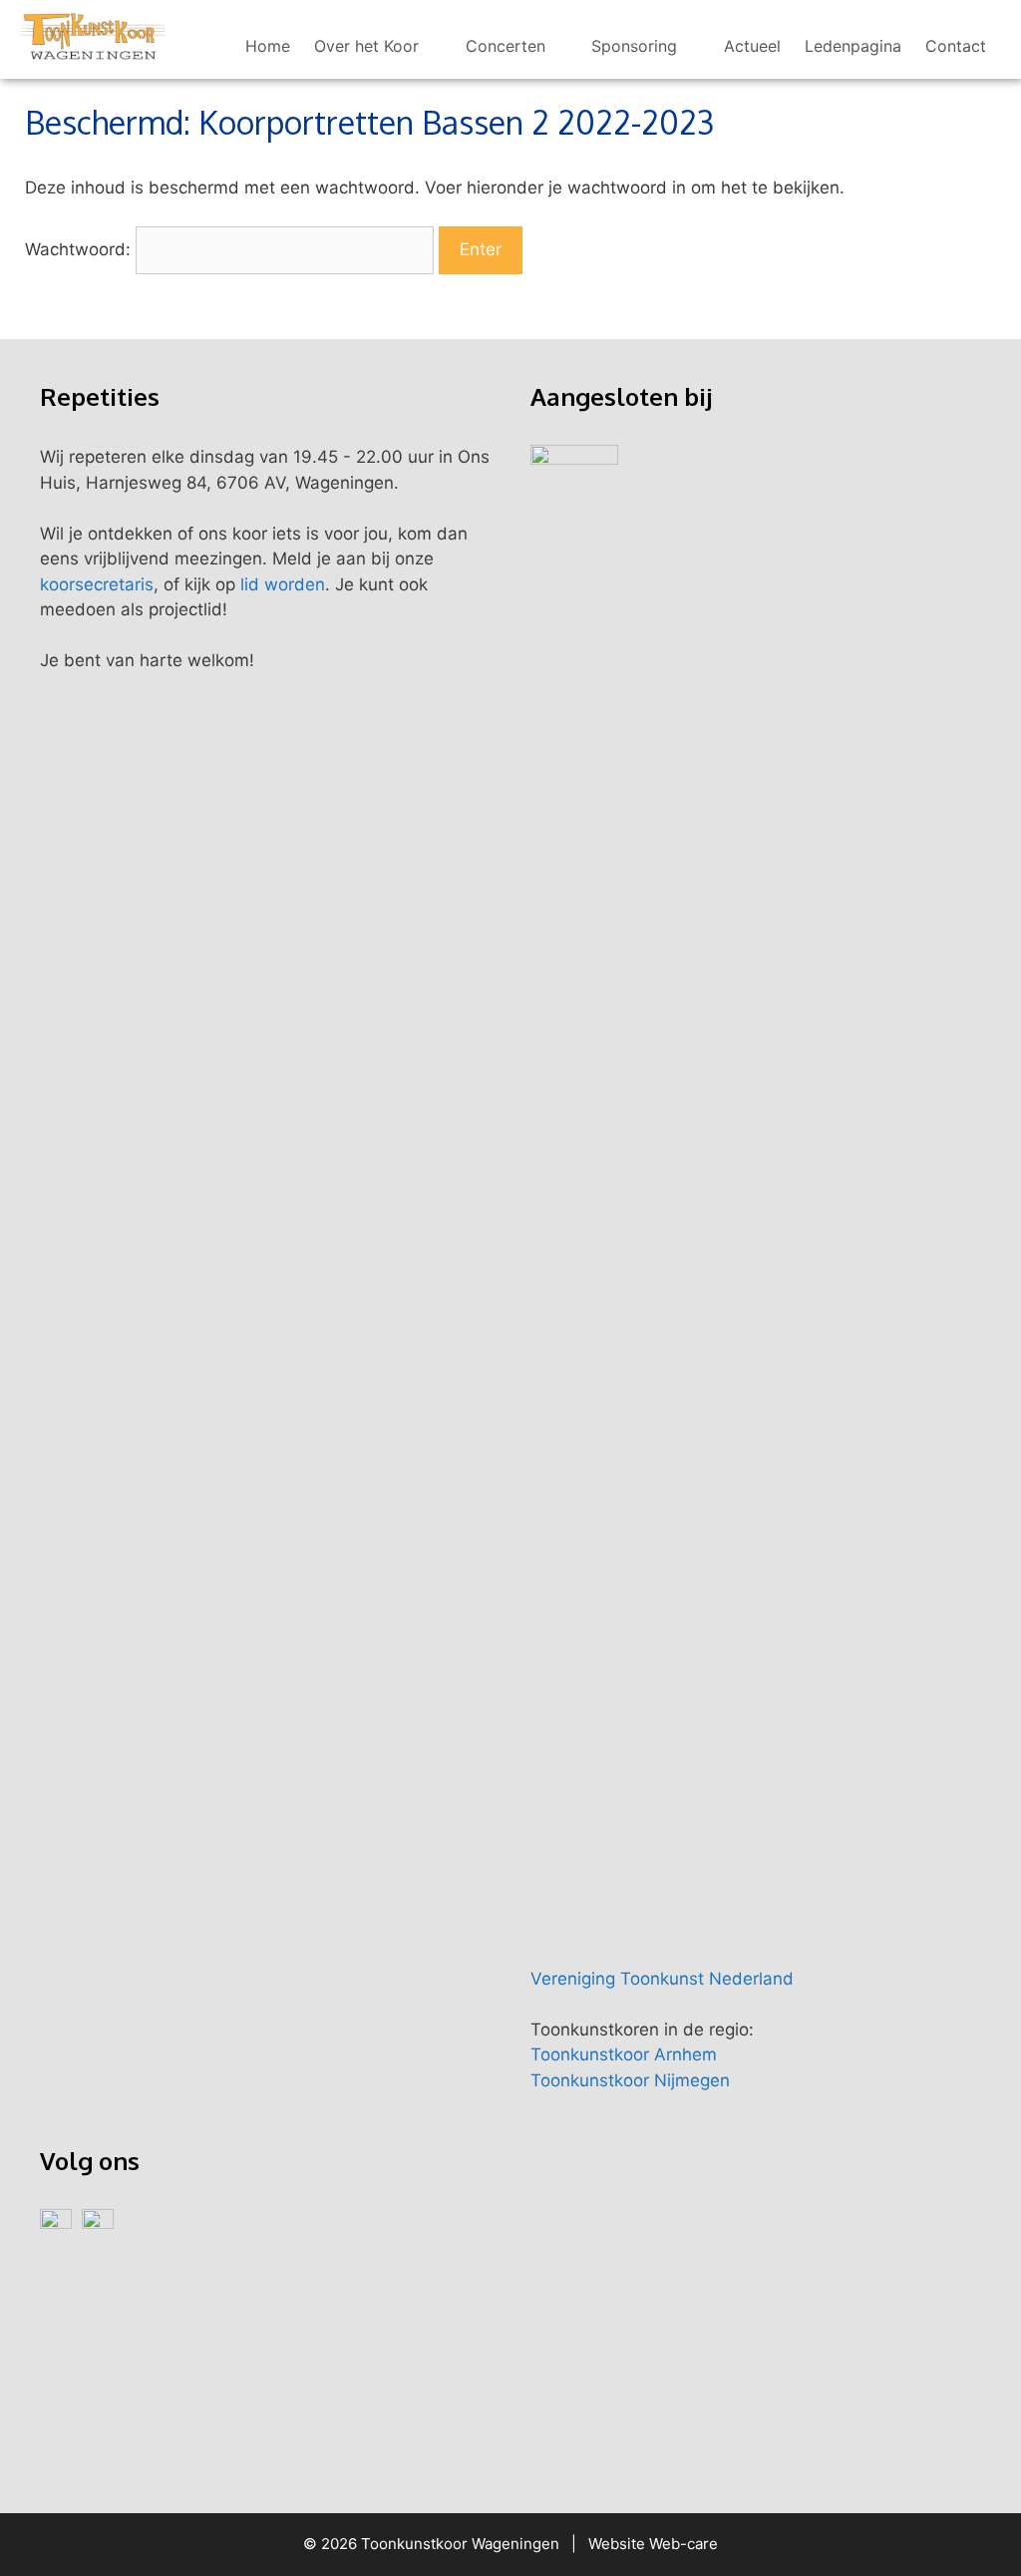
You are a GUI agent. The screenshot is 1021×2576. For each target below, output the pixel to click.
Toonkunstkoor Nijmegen (630, 2080)
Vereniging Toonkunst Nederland (662, 1979)
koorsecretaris (97, 584)
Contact (956, 46)
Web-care (683, 2544)
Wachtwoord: (80, 249)
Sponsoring (634, 46)
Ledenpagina (853, 46)
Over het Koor (366, 46)
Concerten (506, 46)
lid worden (283, 584)
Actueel (752, 46)
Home (268, 46)
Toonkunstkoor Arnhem (624, 2054)
